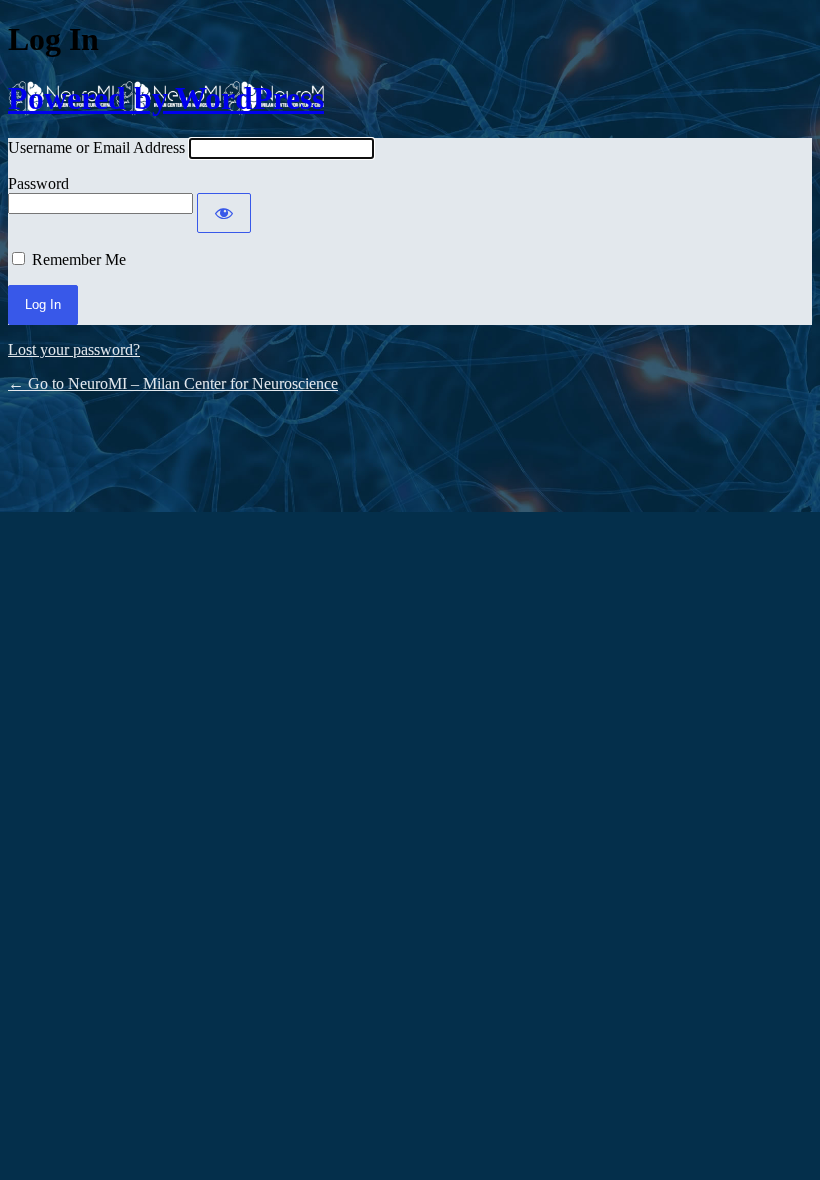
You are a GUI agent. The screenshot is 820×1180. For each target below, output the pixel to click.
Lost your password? (74, 349)
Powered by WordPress (166, 98)
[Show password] (224, 213)
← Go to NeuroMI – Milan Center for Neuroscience (173, 383)
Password (38, 183)
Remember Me (79, 259)
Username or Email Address (96, 147)
